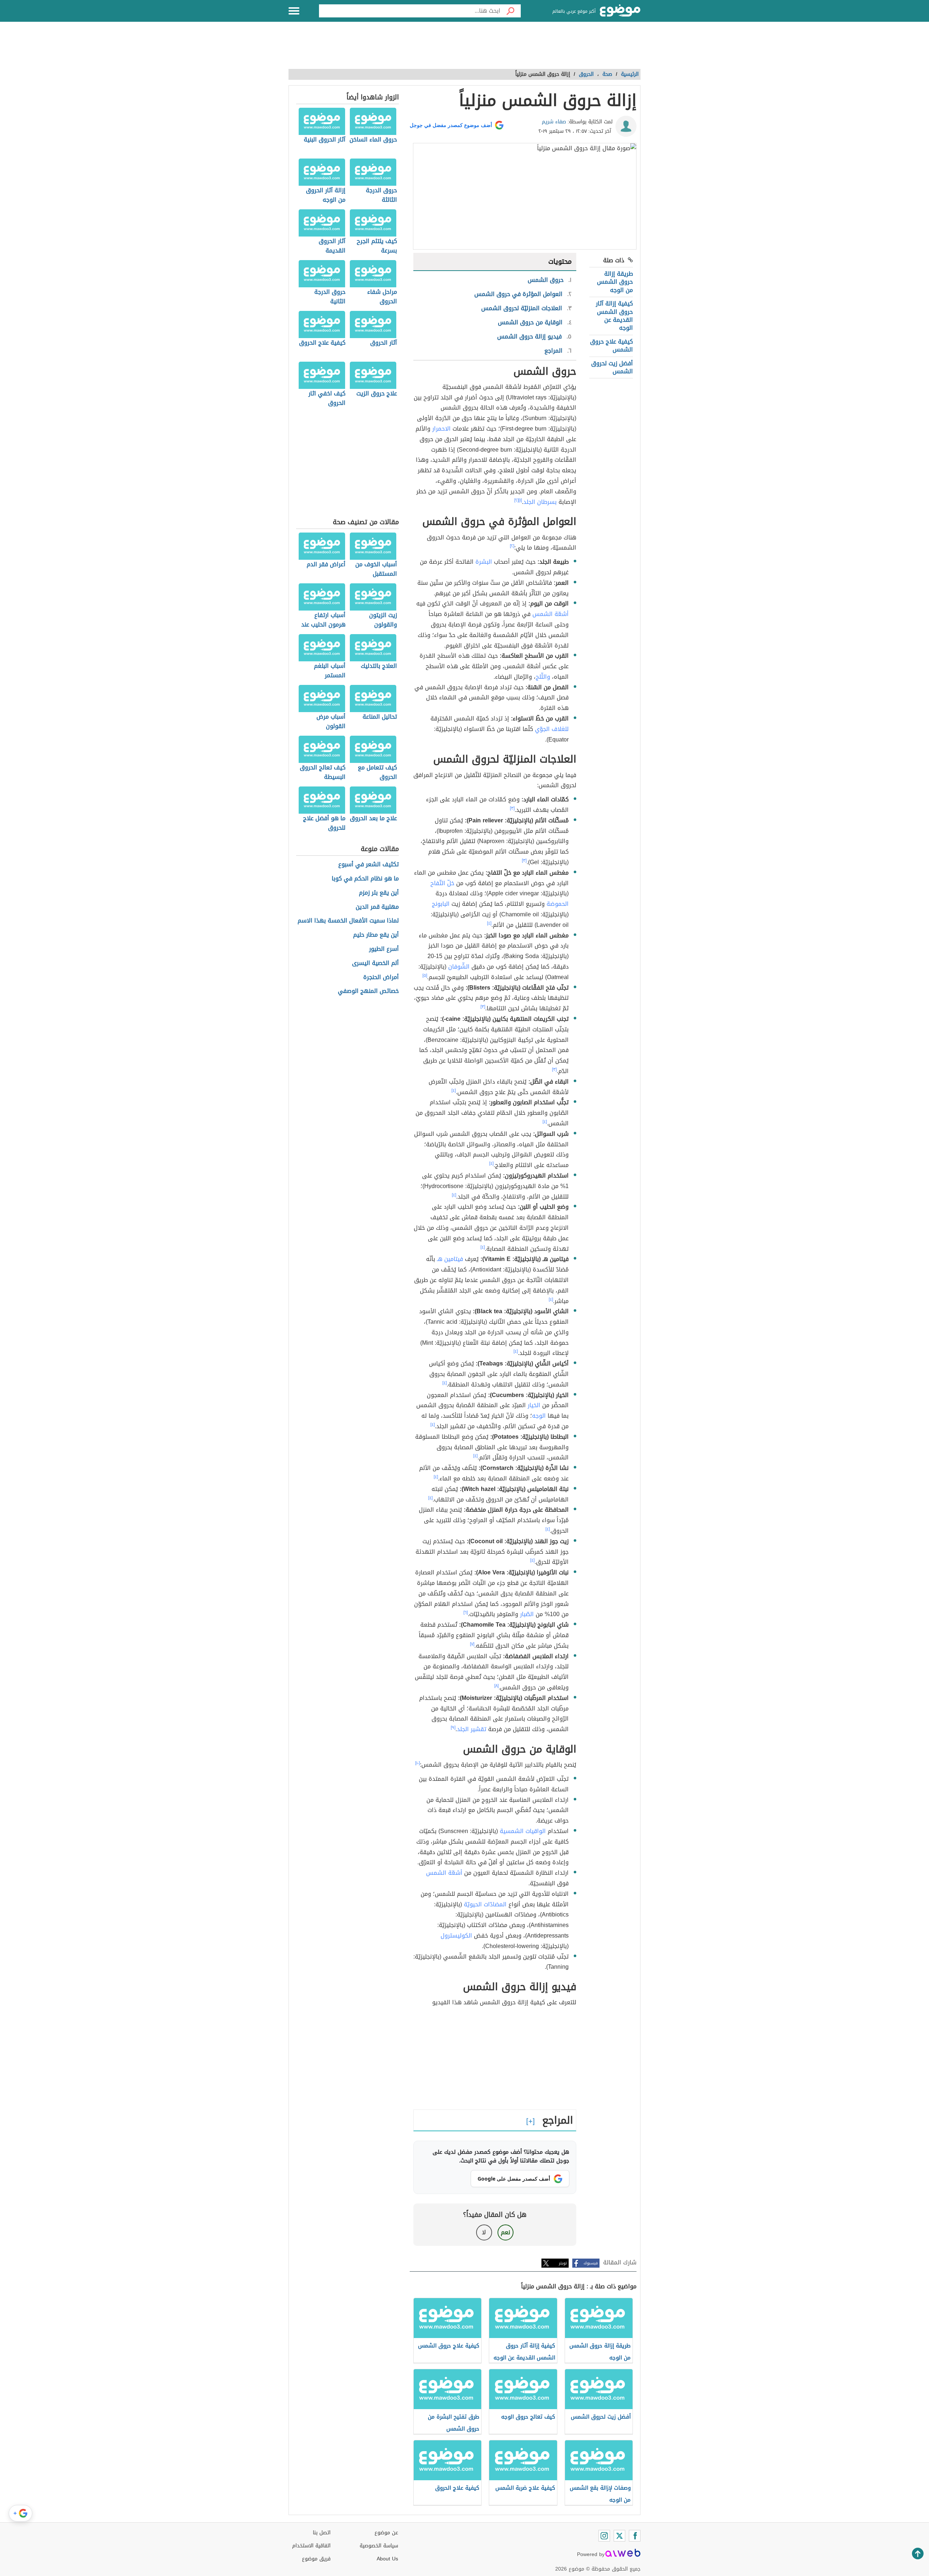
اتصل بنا (322, 2533)
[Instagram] (604, 2536)
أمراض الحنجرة (381, 977)
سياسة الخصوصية (379, 2546)
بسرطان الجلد (540, 502)
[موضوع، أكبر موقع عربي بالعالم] (620, 11)
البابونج (441, 904)
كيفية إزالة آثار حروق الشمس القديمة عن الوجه (614, 316)
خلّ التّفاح (442, 883)
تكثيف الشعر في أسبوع (369, 865)
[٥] (425, 975)
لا (484, 2232)
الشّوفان (459, 967)
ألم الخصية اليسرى (375, 963)
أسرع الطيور (384, 949)
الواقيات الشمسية (523, 1831)
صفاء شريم (554, 122)
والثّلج (543, 677)
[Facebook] (635, 2536)
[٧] (472, 1644)
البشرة (484, 562)
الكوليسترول (456, 1936)
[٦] (466, 1612)
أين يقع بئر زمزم (379, 893)
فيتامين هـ (450, 1259)
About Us (387, 2559)
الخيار (534, 1405)
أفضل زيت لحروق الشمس (612, 367)
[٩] (453, 1727)
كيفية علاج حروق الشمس (611, 346)
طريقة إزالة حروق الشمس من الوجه (615, 282)
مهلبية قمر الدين (377, 907)
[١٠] (418, 1763)
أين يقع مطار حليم (376, 935)
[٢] (516, 500)
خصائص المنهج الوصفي (368, 991)
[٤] (489, 923)
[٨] (496, 1686)
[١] (520, 500)
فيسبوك (591, 2263)
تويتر (563, 2263)
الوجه (539, 1416)
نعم (506, 2232)
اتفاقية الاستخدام (311, 2546)
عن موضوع (386, 2533)
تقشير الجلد (472, 1729)
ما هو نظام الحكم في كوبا (365, 879)
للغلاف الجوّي (552, 729)
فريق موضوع (316, 2559)
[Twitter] (619, 2536)
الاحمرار (441, 429)
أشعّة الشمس (551, 614)
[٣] (512, 808)
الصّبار (527, 1614)
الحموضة (558, 904)
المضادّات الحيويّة (485, 1904)
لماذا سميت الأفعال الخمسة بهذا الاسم (348, 921)
